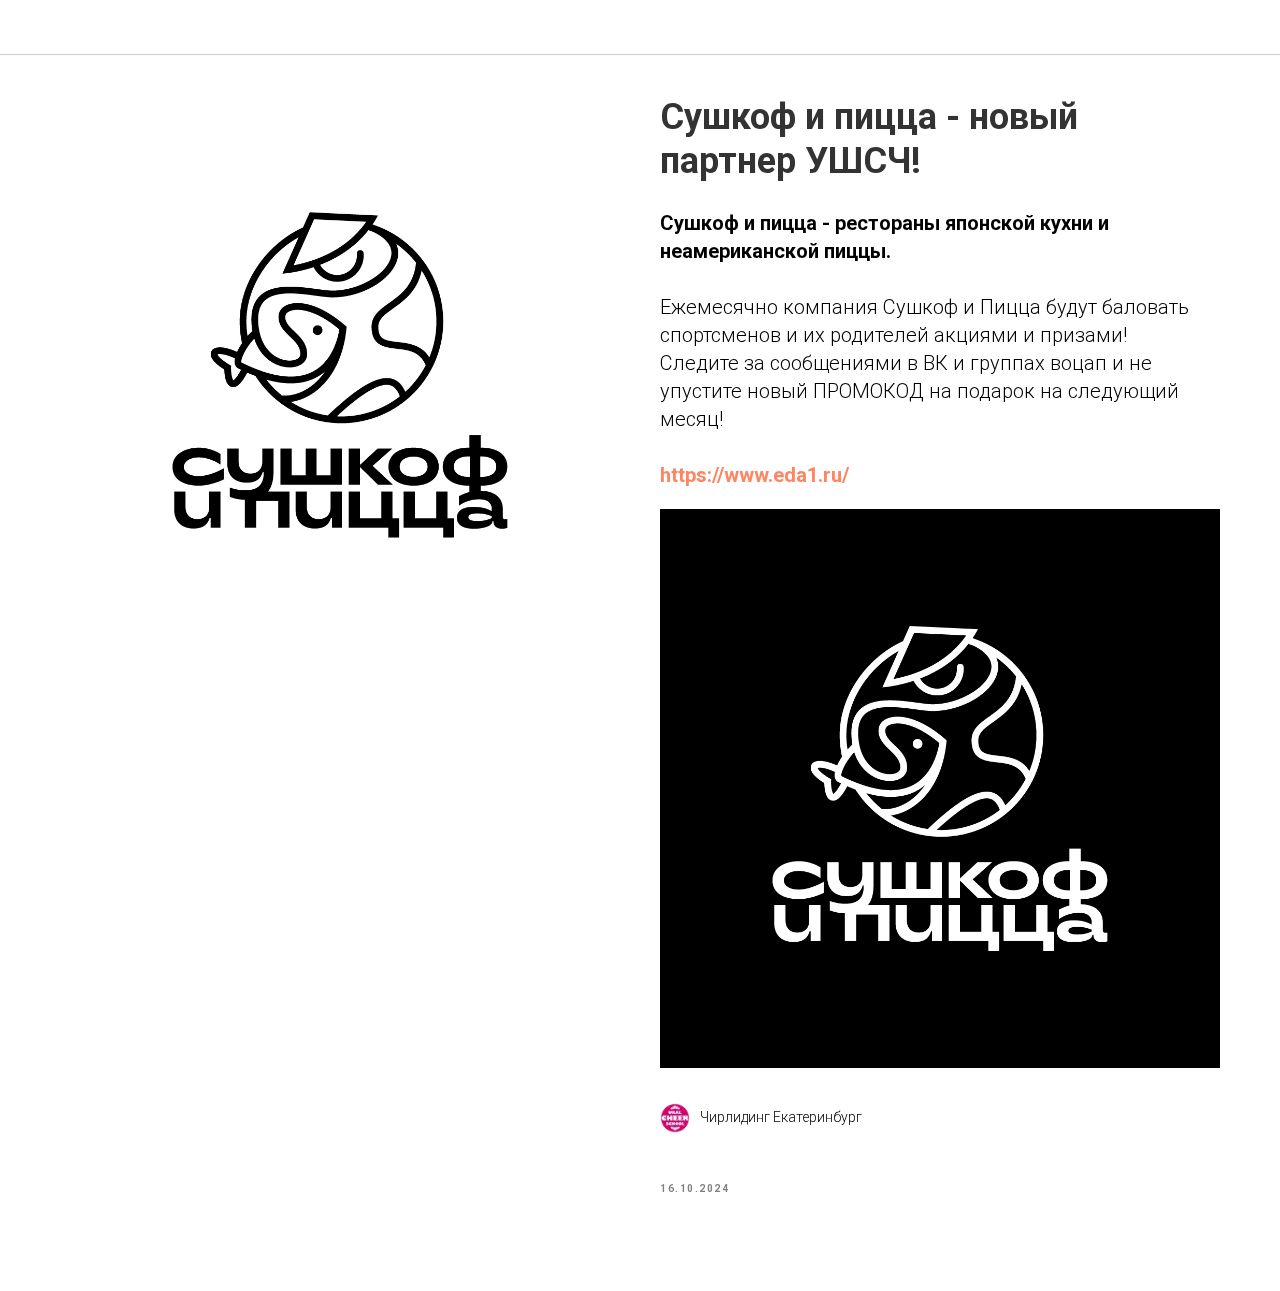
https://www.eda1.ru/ (754, 475)
